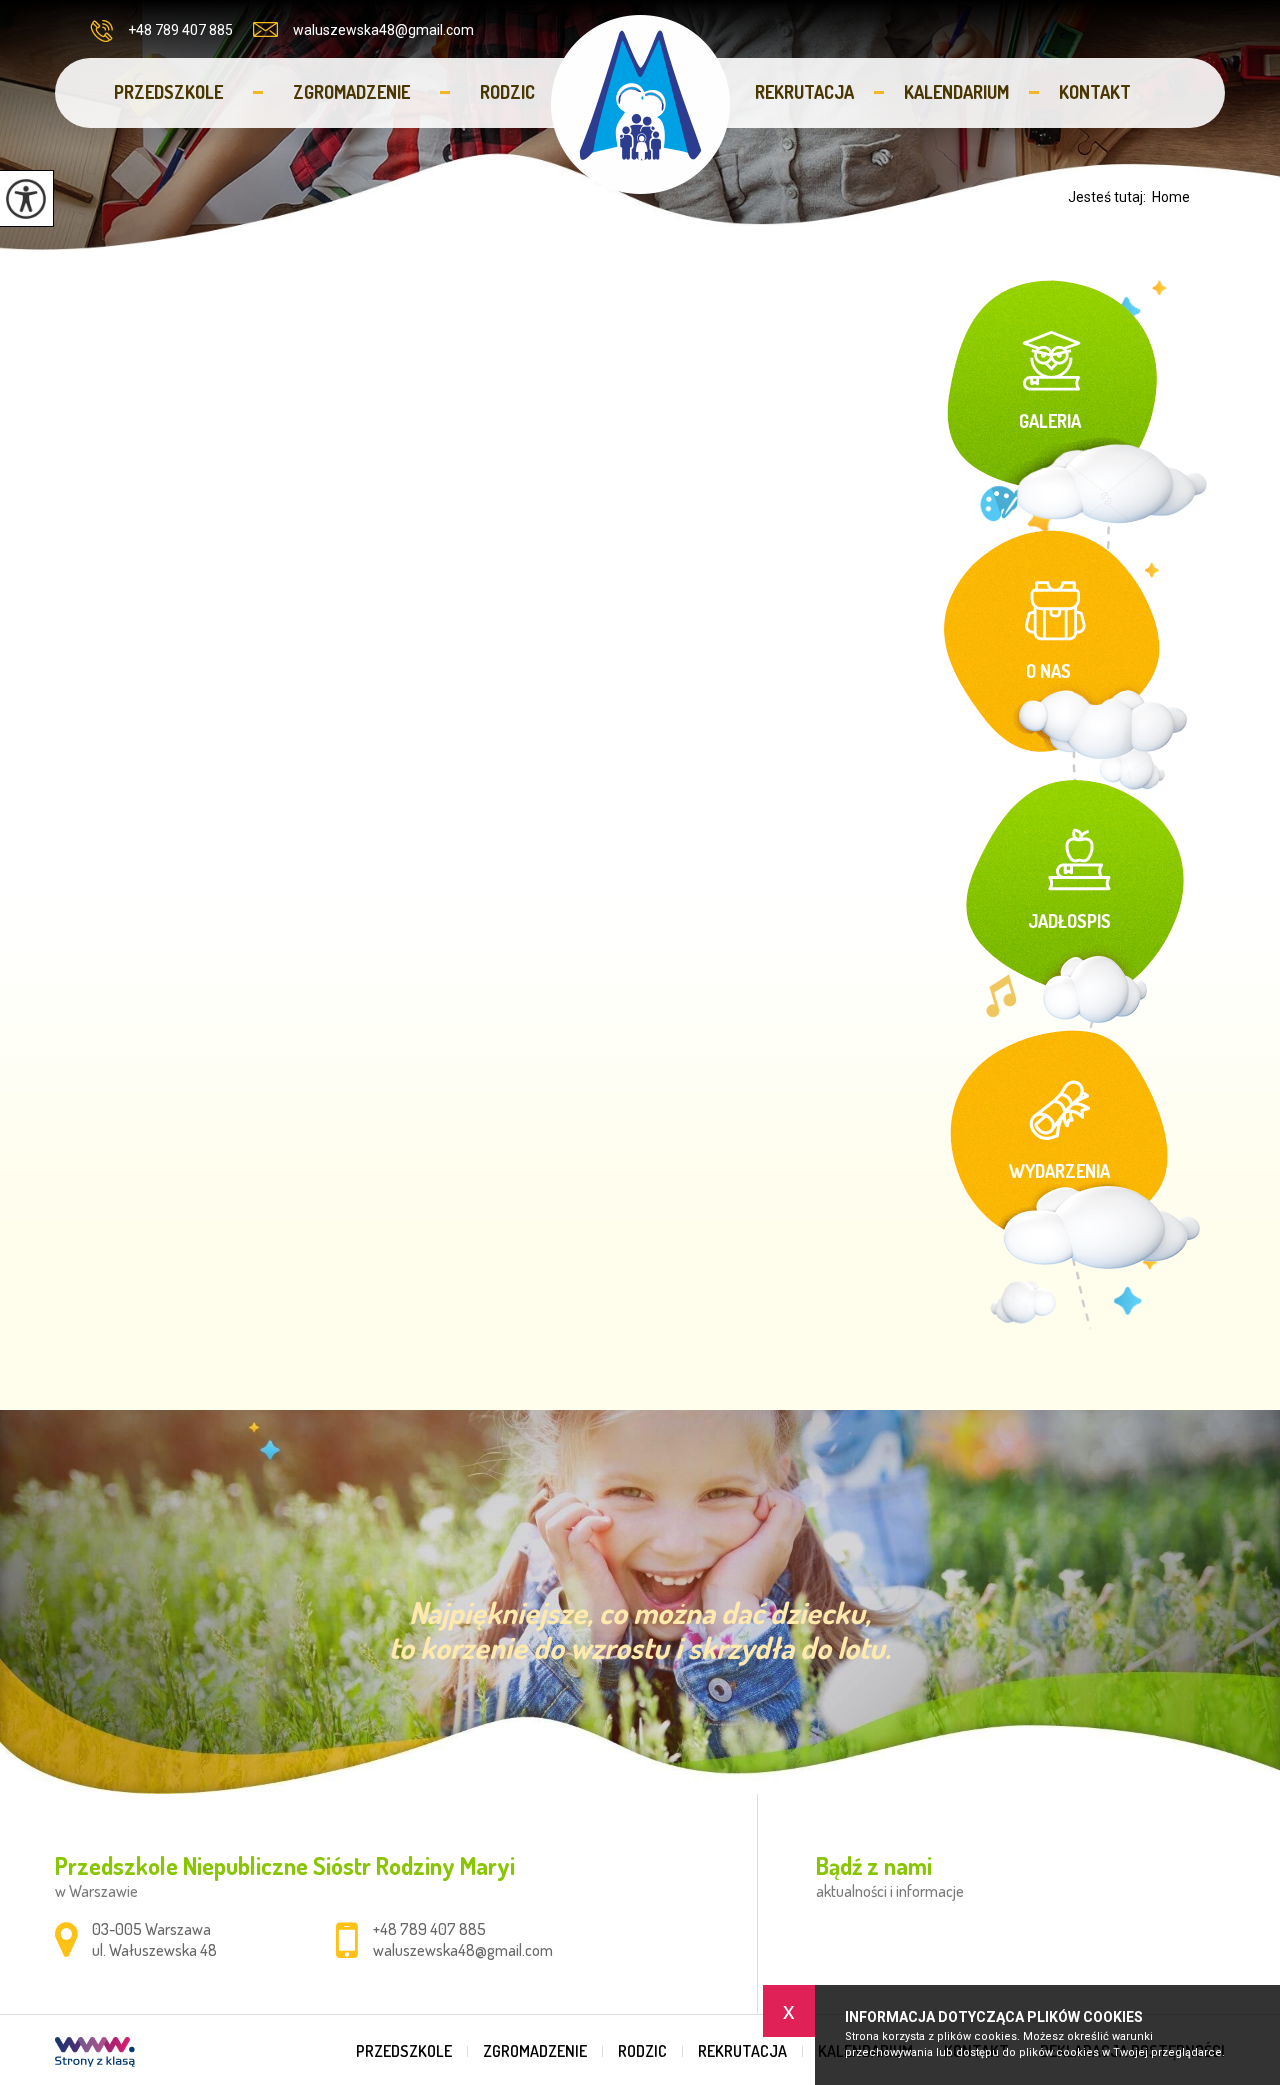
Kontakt (1095, 92)
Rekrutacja (804, 92)
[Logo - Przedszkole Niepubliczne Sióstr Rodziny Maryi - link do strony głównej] (640, 104)
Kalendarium (956, 92)
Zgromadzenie (351, 92)
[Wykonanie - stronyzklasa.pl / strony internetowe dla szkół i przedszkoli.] (95, 2054)
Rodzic (507, 92)
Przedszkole (168, 92)
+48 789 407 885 (180, 30)
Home (1171, 197)
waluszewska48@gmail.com (383, 30)
